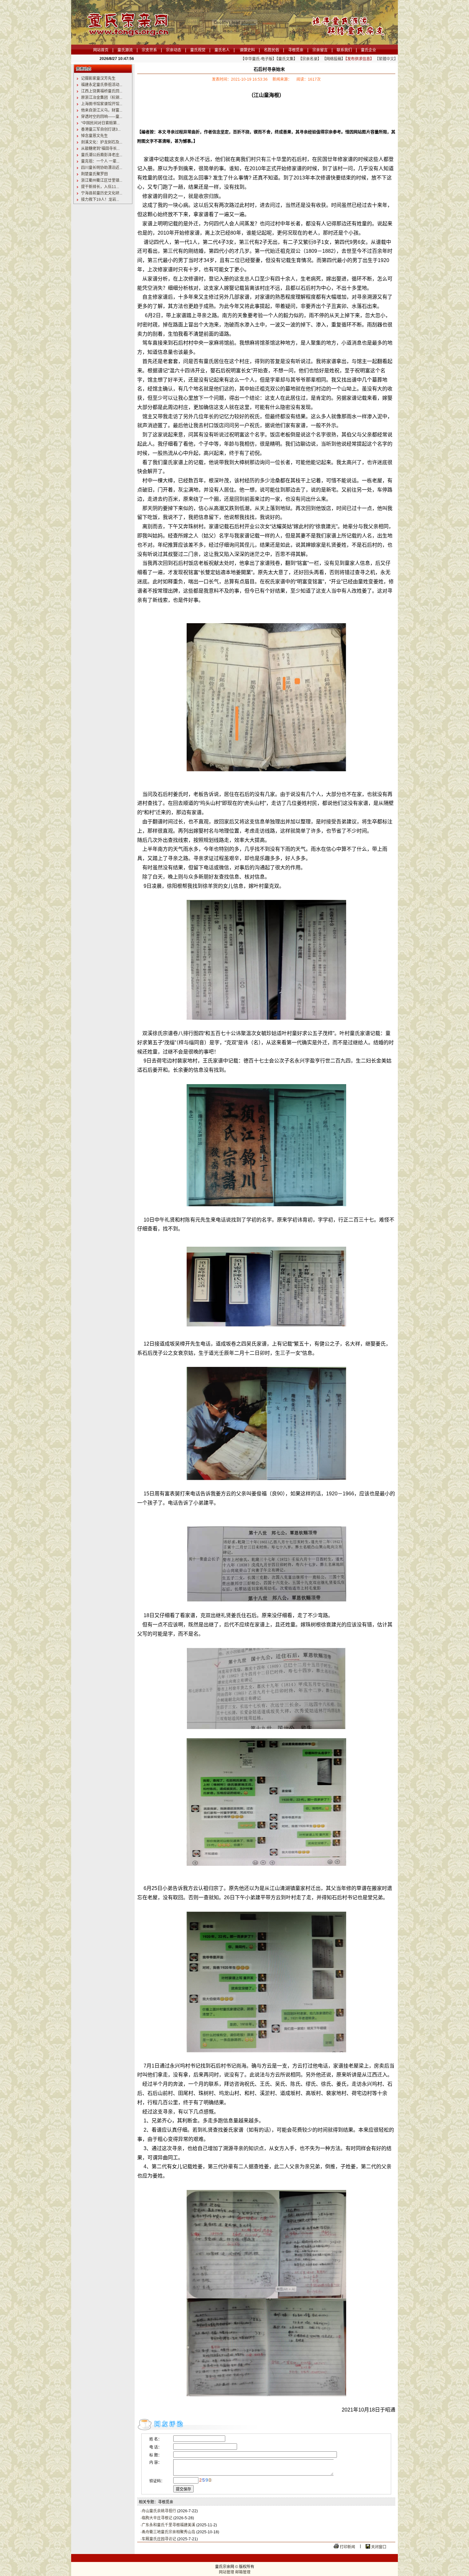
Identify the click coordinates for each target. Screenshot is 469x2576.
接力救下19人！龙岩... (100, 200)
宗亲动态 (174, 50)
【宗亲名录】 (310, 59)
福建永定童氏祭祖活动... (102, 85)
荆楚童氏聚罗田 (94, 174)
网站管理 (227, 2572)
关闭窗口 (379, 2547)
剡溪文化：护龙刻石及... (102, 142)
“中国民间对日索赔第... (100, 123)
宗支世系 (149, 50)
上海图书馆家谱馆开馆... (102, 104)
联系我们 (344, 50)
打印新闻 (347, 2547)
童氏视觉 (198, 50)
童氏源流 (125, 50)
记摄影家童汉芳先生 (98, 78)
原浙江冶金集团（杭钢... (102, 98)
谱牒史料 (247, 50)
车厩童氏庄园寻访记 (159, 2539)
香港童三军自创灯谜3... (101, 129)
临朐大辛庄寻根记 (157, 2518)
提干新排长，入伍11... (100, 187)
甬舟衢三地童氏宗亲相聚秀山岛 (168, 2532)
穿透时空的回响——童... (102, 117)
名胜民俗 (272, 50)
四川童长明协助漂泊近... (102, 168)
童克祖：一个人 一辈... (100, 161)
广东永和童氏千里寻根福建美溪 (168, 2525)
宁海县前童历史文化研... (102, 193)
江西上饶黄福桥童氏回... (102, 91)
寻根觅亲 (296, 50)
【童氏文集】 (287, 59)
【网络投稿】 (334, 59)
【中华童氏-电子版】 (258, 59)
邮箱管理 (243, 2572)
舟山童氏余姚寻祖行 (159, 2511)
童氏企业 (368, 50)
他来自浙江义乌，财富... (102, 110)
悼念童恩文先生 (94, 136)
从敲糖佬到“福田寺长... (100, 149)
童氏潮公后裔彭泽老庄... (102, 155)
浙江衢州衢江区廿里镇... (102, 180)
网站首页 (101, 50)
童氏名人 (222, 50)
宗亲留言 (320, 50)
